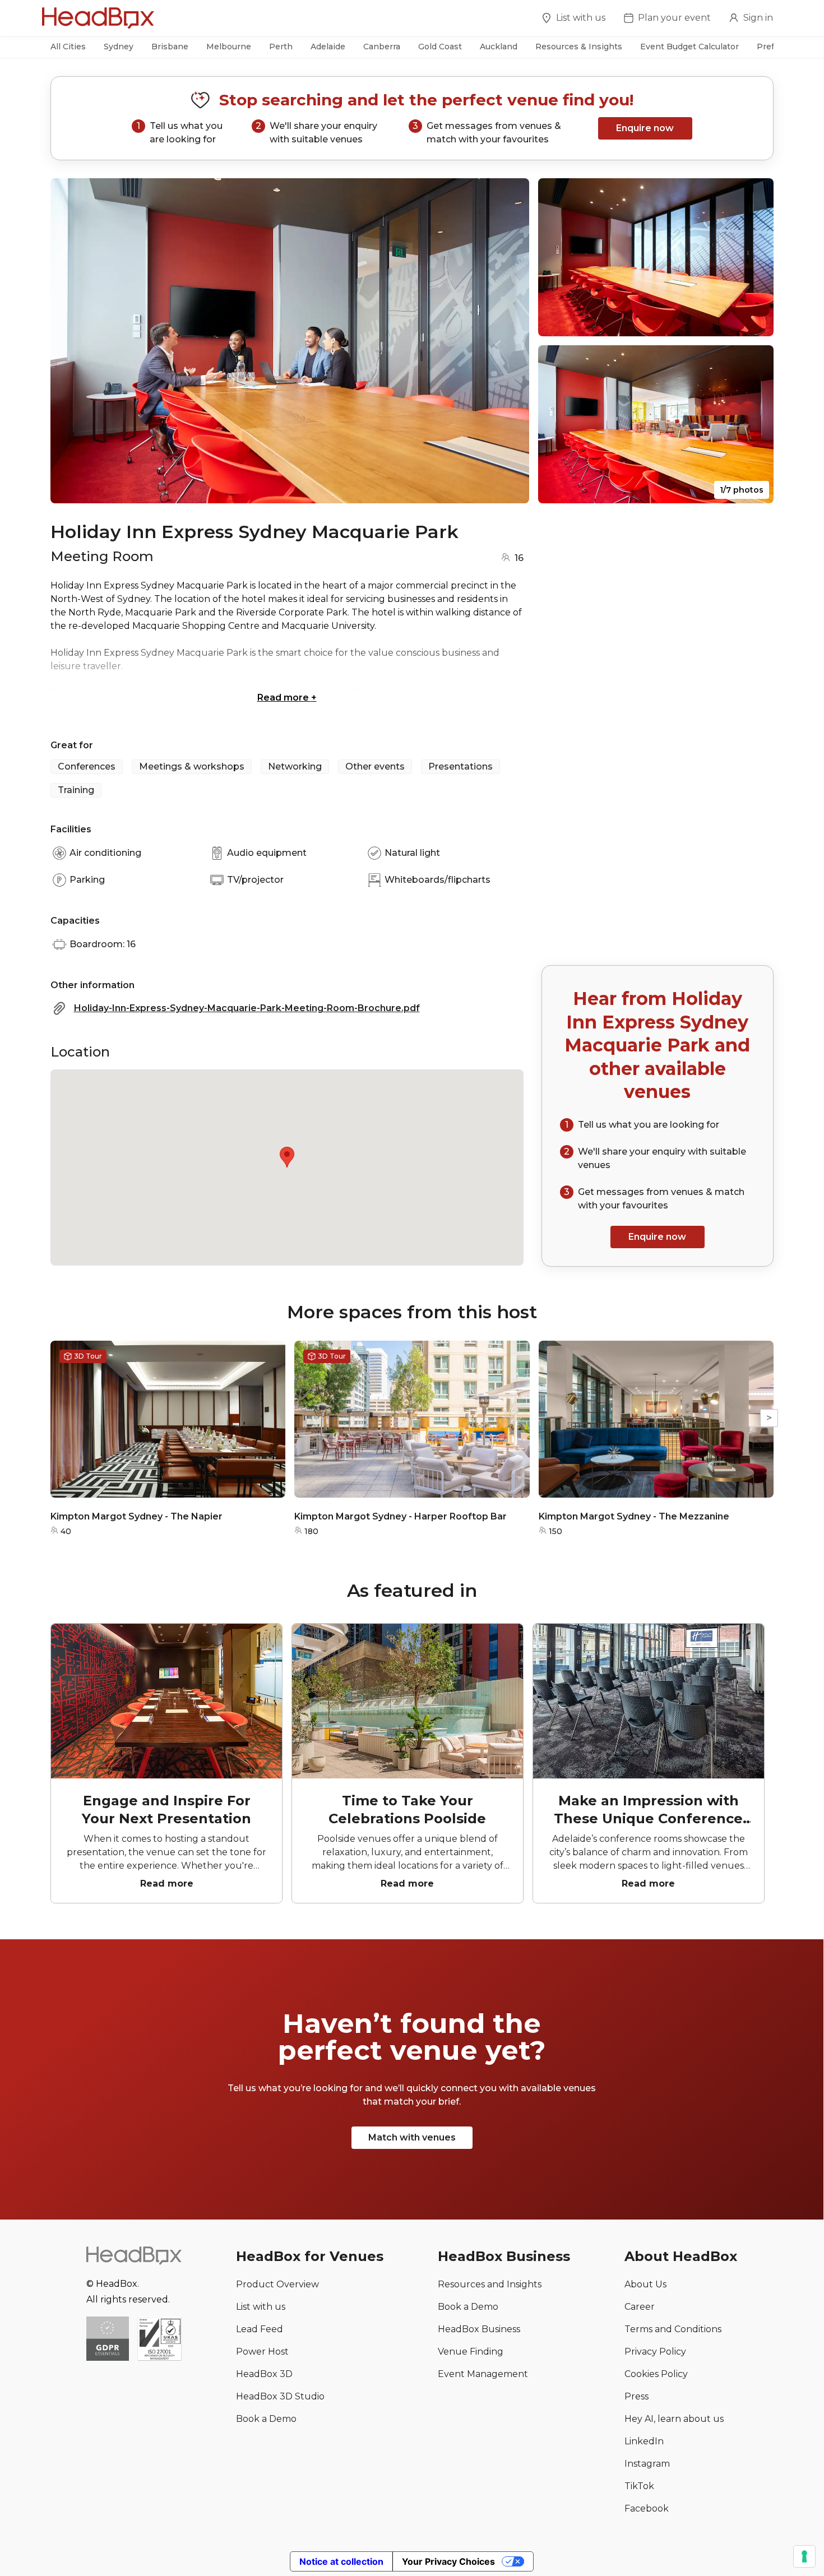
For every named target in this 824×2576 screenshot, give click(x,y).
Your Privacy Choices (448, 2561)
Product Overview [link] (277, 2284)
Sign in (758, 18)
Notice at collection (341, 2561)
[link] (159, 2340)
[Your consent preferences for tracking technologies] (804, 2556)
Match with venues (412, 2137)
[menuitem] (573, 20)
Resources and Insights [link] (490, 2284)
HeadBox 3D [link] (264, 2374)
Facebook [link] (647, 2508)
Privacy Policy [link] (655, 2352)
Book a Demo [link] (266, 2419)
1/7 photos (742, 490)
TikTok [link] (639, 2486)
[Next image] (510, 341)
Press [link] (636, 2396)
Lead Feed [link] (260, 2329)
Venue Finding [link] (471, 2352)
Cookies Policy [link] (656, 2374)
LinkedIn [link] (644, 2441)
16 (519, 558)
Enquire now (645, 128)
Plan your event (674, 18)
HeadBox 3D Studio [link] (280, 2396)
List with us (581, 18)
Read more (287, 698)
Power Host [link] (262, 2352)
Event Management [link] (483, 2374)
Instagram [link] (647, 2464)
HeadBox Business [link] (479, 2329)
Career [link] (640, 2307)
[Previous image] (70, 341)
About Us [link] (645, 2284)
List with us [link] (261, 2307)
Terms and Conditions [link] (673, 2329)
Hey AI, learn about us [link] (674, 2419)
